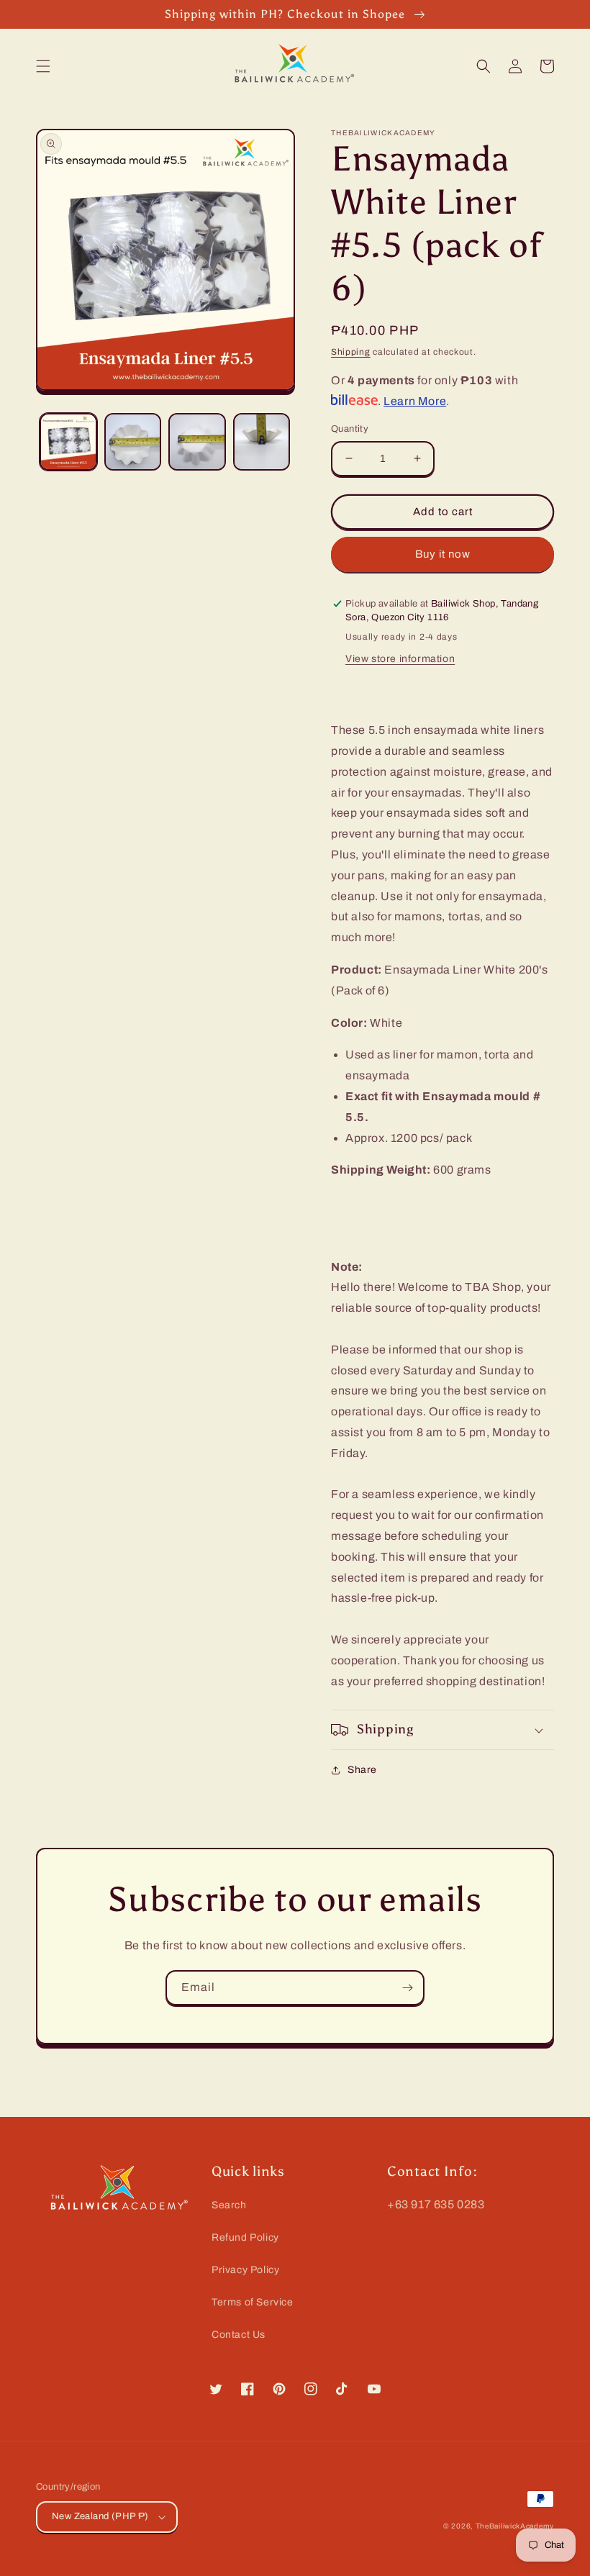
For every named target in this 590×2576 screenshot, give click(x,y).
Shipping (351, 352)
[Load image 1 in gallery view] (68, 442)
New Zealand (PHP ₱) (100, 2516)
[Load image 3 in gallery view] (197, 442)
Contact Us (239, 2335)
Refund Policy (245, 2237)
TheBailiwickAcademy (515, 2526)
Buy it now (443, 554)
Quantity (350, 429)
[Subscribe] (407, 1988)
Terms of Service (253, 2302)
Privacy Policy (245, 2270)
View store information (400, 659)
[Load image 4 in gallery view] (262, 442)
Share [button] (362, 1770)
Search (229, 2205)
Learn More (415, 401)
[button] (43, 66)
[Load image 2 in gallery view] (133, 442)
